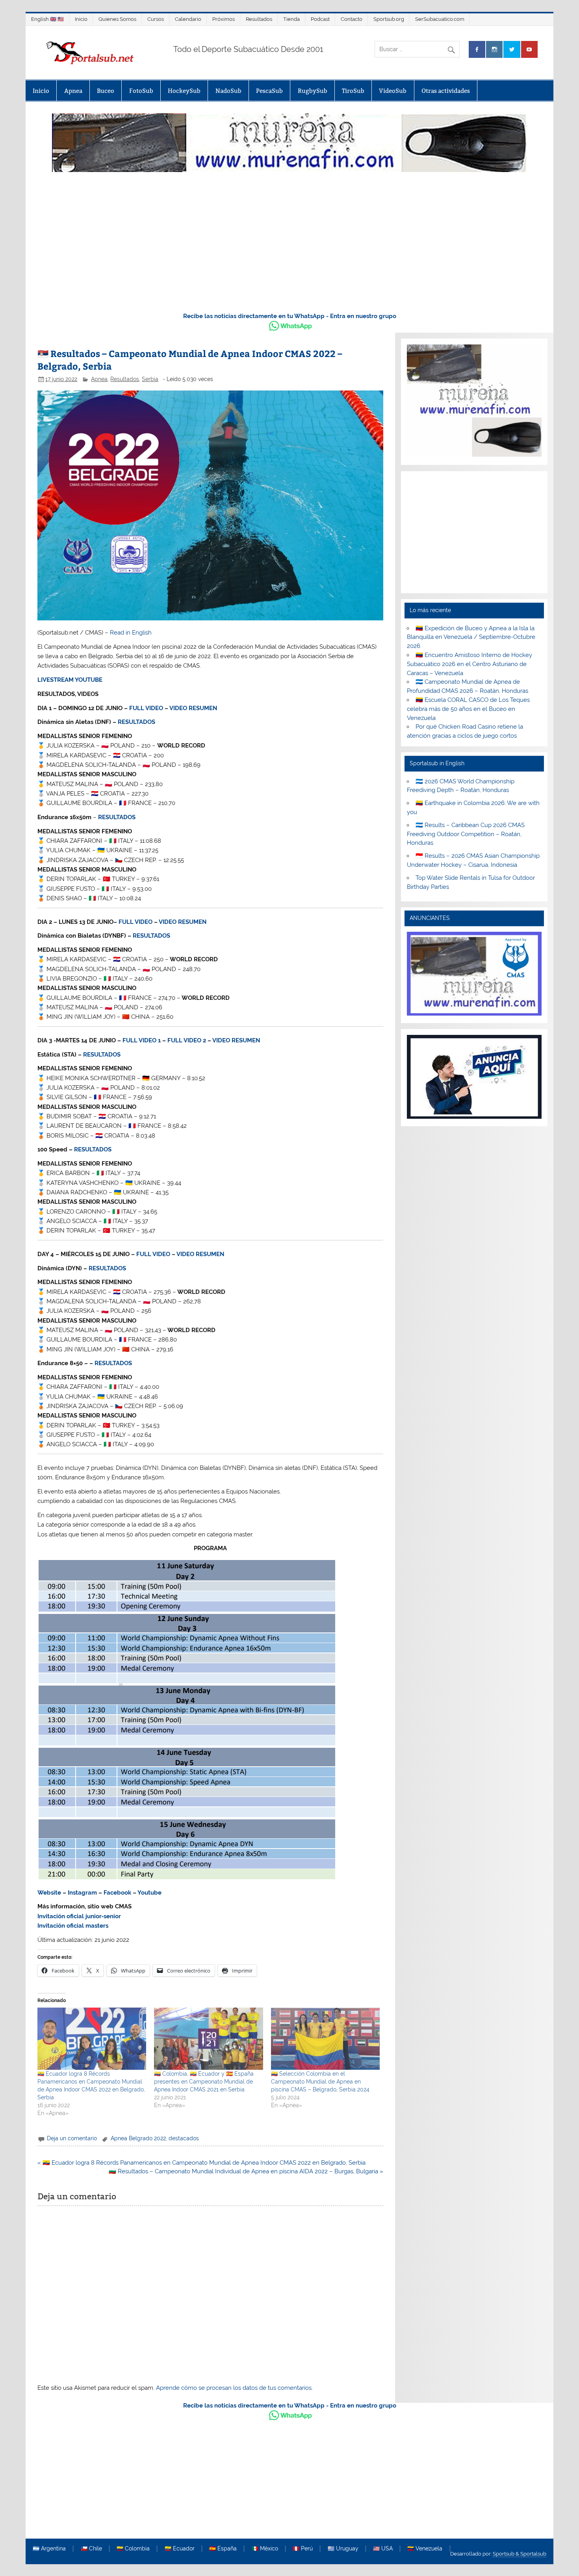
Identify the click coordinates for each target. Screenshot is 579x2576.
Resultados (259, 19)
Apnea (73, 91)
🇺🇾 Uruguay (343, 2549)
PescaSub (269, 91)
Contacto (352, 19)
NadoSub (228, 91)
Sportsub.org (389, 19)
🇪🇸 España (223, 2549)
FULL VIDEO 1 (142, 1040)
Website (49, 1893)
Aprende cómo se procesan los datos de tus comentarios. (234, 2388)
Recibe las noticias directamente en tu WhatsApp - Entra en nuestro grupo (290, 316)
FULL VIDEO (146, 708)
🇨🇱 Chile (91, 2549)
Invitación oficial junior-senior (79, 1916)
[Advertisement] (289, 246)
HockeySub (184, 91)
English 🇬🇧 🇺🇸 (47, 19)
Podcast (320, 19)
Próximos (224, 19)
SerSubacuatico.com (440, 19)
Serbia (150, 379)
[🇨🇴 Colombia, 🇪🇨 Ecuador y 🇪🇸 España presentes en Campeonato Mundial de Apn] (208, 2039)
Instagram (82, 1893)
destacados (184, 2138)
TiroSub (353, 91)
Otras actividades (446, 91)
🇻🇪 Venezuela (425, 2549)
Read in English (131, 633)
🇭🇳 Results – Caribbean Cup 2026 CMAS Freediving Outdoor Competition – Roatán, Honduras (466, 834)
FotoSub (141, 91)
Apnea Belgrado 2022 (138, 2138)
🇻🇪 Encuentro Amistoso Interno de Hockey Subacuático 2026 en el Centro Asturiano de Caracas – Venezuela (469, 664)
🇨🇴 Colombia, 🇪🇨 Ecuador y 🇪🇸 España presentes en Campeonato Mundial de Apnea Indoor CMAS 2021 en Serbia (204, 2082)
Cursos (156, 19)
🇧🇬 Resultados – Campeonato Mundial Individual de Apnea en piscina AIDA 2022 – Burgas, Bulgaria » (246, 2171)
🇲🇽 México (265, 2549)
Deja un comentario (72, 2138)
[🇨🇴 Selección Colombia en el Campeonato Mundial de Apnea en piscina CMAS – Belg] (325, 2039)
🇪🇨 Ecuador (180, 2549)
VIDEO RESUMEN (193, 708)
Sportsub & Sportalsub (520, 2554)
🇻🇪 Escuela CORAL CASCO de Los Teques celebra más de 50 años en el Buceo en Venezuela (468, 709)
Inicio (81, 19)
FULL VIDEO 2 (187, 1040)
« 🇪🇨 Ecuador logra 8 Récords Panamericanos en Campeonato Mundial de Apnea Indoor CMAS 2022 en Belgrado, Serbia (201, 2163)
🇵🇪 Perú (303, 2549)
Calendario (188, 19)
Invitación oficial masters (73, 1926)
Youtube (149, 1893)
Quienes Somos (117, 19)
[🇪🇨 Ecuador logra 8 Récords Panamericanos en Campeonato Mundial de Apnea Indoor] (92, 2039)
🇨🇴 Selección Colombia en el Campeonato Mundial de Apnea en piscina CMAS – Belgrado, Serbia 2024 (320, 2082)
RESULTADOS (136, 722)
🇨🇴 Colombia (133, 2549)
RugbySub (313, 91)
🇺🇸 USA (383, 2549)
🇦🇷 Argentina (49, 2549)
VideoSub (393, 91)
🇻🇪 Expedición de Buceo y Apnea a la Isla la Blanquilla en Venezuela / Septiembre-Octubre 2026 (471, 637)
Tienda (291, 19)
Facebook (117, 1893)
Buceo (106, 91)
